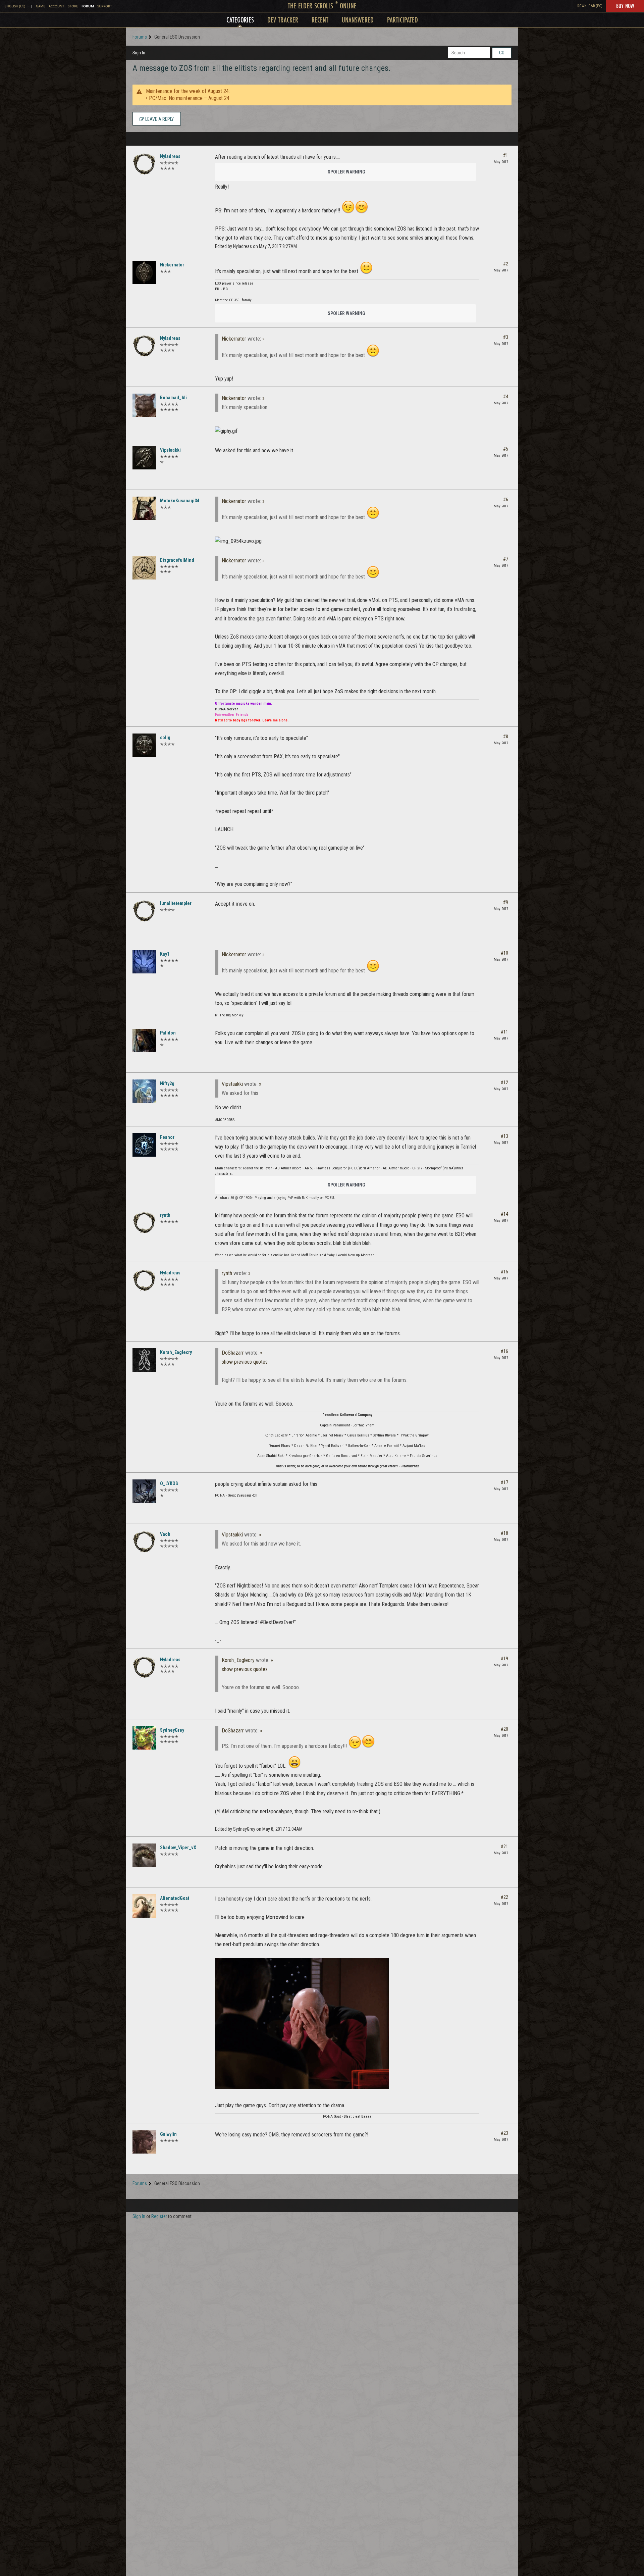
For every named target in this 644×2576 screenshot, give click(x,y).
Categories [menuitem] (240, 20)
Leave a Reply (159, 119)
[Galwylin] (144, 2142)
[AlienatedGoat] (144, 1906)
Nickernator (172, 265)
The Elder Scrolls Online (322, 6)
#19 (504, 1659)
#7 (506, 559)
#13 (504, 1136)
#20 (504, 1729)
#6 (506, 500)
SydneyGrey (172, 1730)
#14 (504, 1214)
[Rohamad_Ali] (144, 405)
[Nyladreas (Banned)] (144, 164)
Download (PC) (590, 6)
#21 (504, 1847)
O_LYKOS (169, 1483)
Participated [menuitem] (402, 20)
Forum (88, 6)
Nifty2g (167, 1083)
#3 (506, 337)
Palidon (168, 1033)
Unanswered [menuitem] (358, 20)
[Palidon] (144, 1041)
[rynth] (144, 1223)
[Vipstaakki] (144, 458)
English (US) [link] (15, 6)
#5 (506, 449)
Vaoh (165, 1534)
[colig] (144, 745)
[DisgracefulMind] (144, 568)
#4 (506, 397)
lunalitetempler (176, 903)
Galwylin (168, 2134)
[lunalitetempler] (144, 911)
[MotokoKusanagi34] (144, 508)
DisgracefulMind (177, 560)
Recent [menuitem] (320, 20)
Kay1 (165, 954)
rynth (165, 1215)
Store (73, 6)
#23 (504, 2133)
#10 (504, 953)
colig (165, 738)
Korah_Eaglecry (176, 1352)
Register (159, 2216)
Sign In (139, 53)
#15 (504, 1272)
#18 (504, 1533)
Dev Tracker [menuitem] (283, 20)
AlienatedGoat (175, 1898)
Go (502, 53)
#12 (504, 1082)
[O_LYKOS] (144, 1491)
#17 (504, 1482)
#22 (504, 1897)
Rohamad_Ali (173, 398)
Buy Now (625, 6)
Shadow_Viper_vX (178, 1848)
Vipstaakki (170, 450)
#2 (506, 264)
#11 (504, 1032)
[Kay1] (144, 962)
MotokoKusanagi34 (180, 501)
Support (105, 6)
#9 (506, 902)
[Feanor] (144, 1145)
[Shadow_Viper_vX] (144, 1855)
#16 (504, 1351)
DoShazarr (233, 1353)
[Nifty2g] (144, 1091)
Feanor (167, 1137)
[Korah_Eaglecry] (144, 1360)
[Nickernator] (144, 272)
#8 (506, 737)
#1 (506, 155)
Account (57, 6)
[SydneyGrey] (144, 1738)
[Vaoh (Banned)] (144, 1542)
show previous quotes (245, 1362)
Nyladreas (170, 156)
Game (41, 6)
